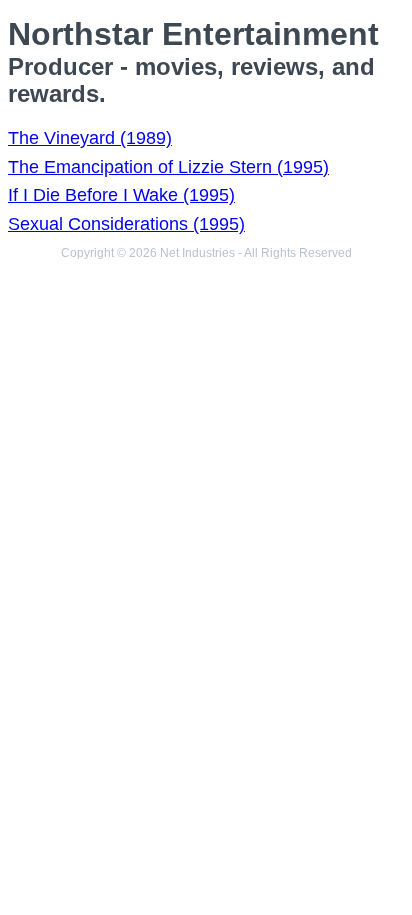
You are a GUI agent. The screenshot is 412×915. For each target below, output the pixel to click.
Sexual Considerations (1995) (126, 224)
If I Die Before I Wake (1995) (121, 195)
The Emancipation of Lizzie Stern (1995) (168, 167)
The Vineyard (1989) (90, 138)
